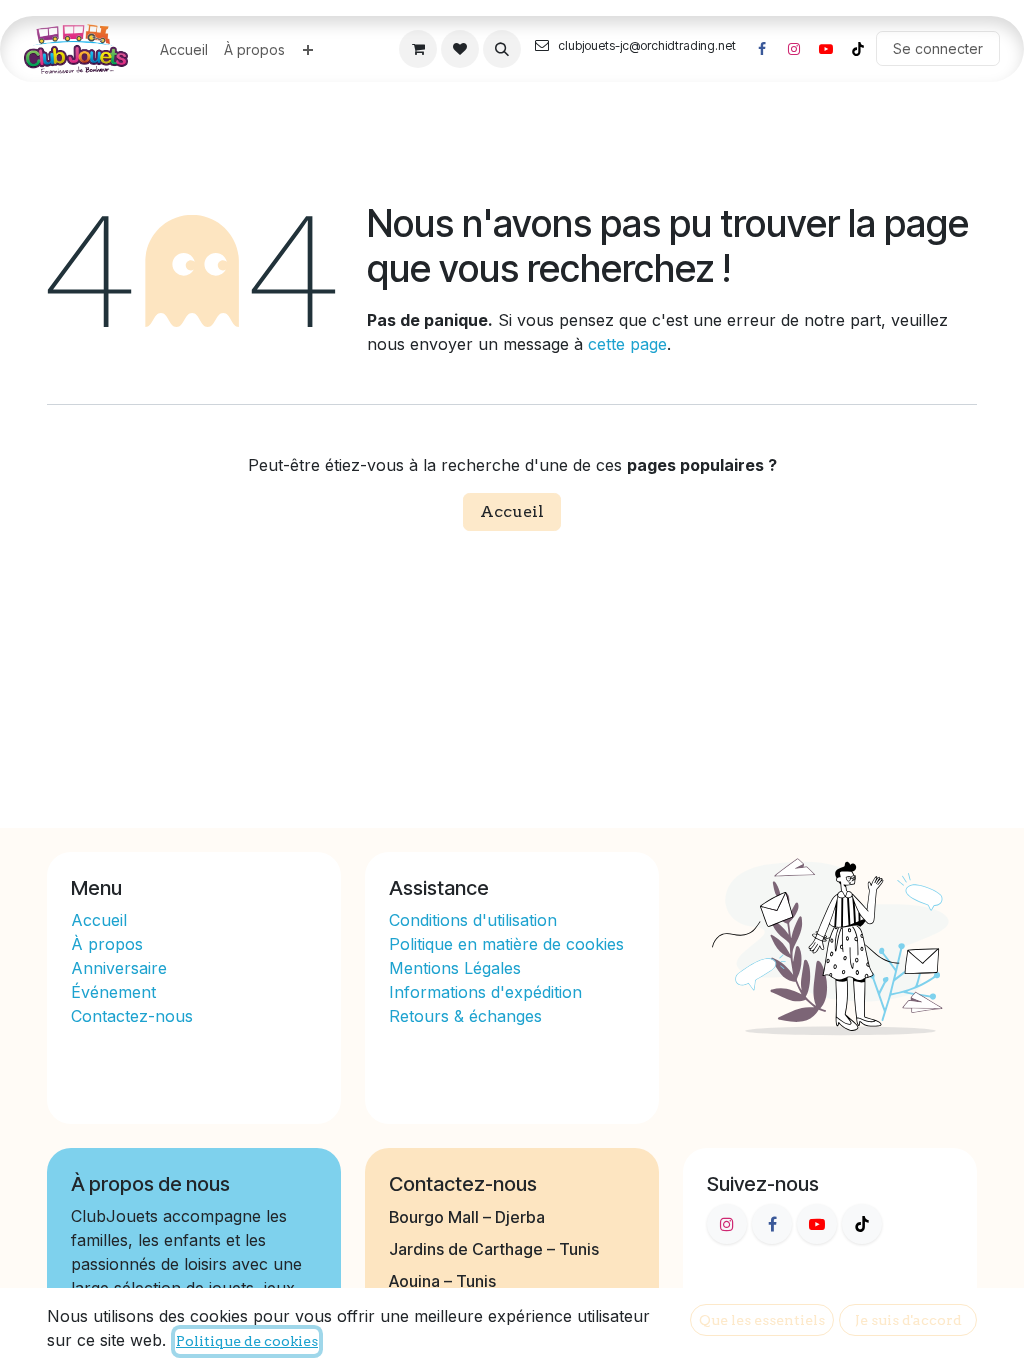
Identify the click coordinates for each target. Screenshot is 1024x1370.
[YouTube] (826, 49)
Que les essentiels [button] (762, 1320)
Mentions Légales (455, 968)
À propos (109, 944)
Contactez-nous (132, 1016)
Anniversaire (119, 968)
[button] (502, 49)
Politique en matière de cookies (506, 944)
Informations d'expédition (485, 992)
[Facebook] (762, 49)
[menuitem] (184, 49)
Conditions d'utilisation (473, 920)
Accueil (512, 511)
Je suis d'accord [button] (908, 1320)
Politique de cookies (247, 1341)
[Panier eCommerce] (418, 49)
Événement (113, 992)
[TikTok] (858, 49)
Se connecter (938, 48)
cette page (627, 344)
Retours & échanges (465, 1016)
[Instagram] (794, 49)
